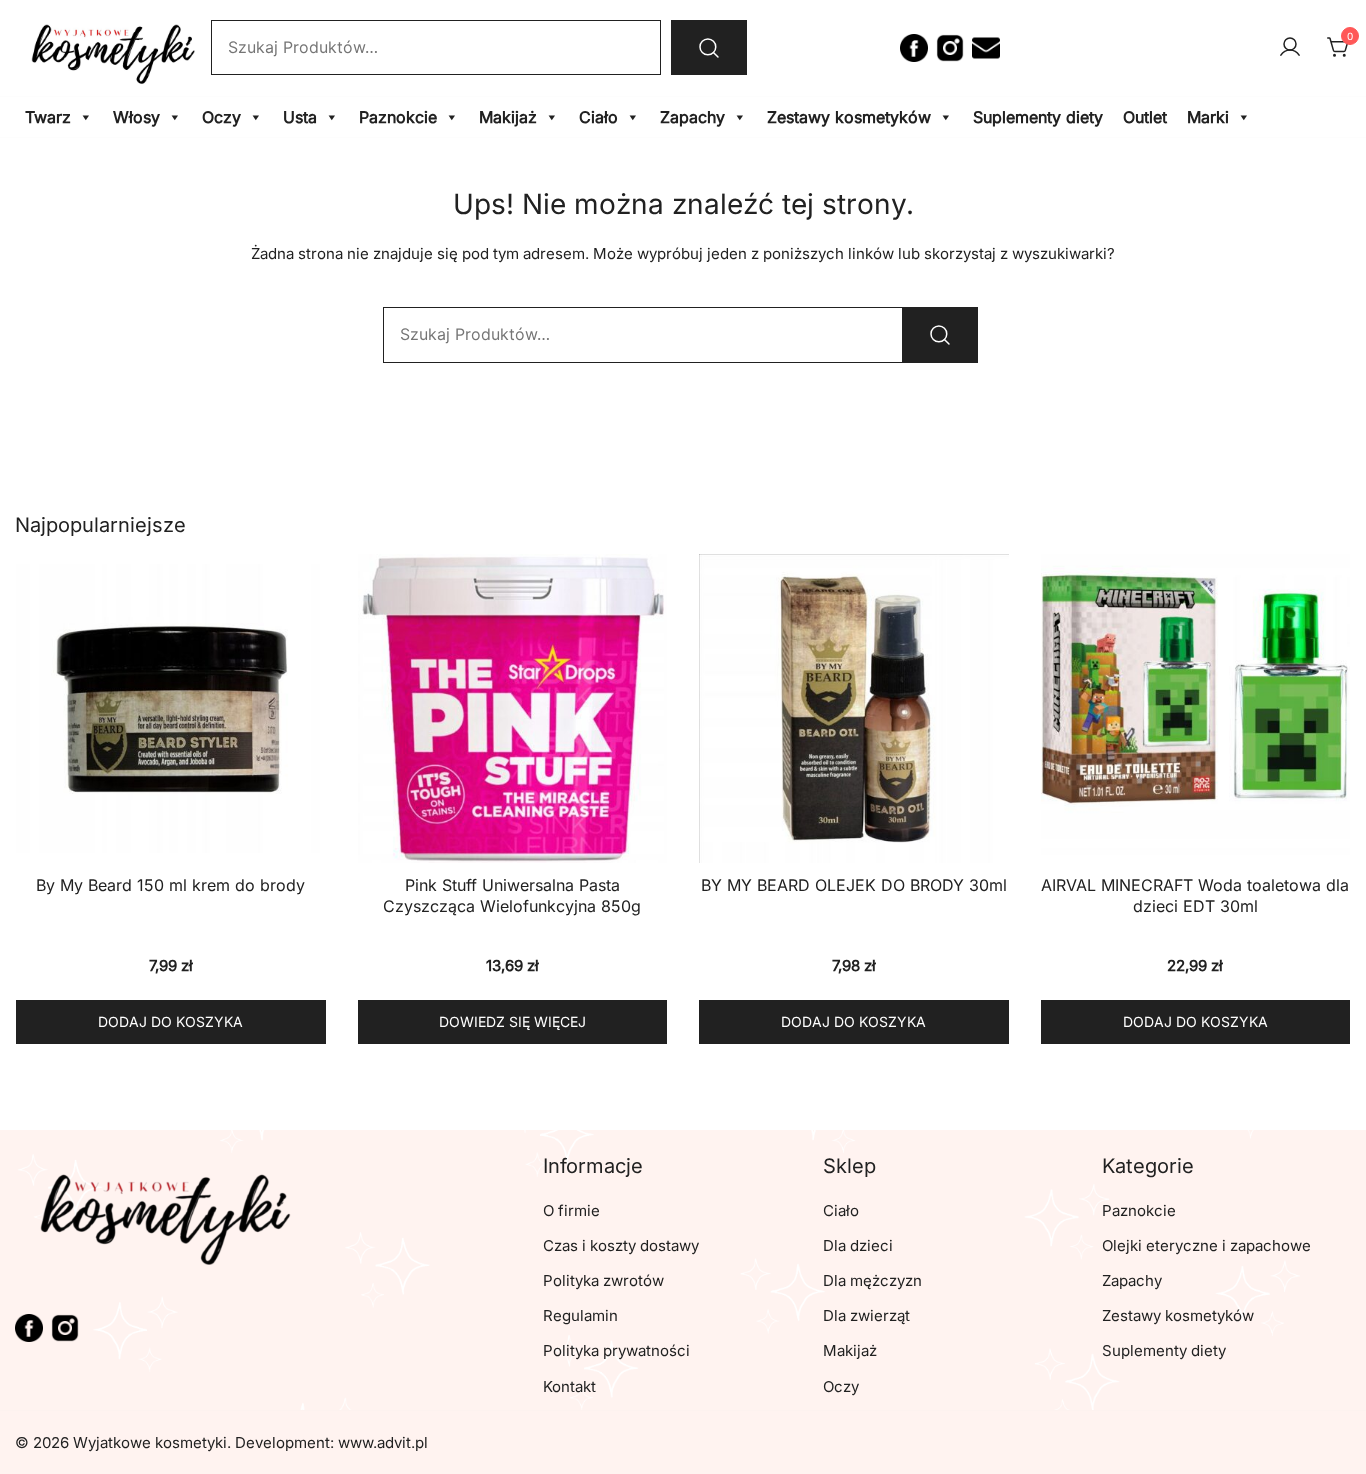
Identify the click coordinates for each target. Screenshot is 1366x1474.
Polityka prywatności (616, 1350)
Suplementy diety (1038, 117)
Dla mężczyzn (872, 1280)
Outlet (1145, 117)
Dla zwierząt (866, 1315)
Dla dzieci (858, 1245)
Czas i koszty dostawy (621, 1245)
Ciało (598, 117)
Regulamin (580, 1315)
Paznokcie (398, 117)
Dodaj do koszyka (170, 1021)
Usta (300, 117)
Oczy (221, 117)
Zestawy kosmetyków (849, 117)
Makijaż (508, 117)
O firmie (571, 1210)
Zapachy (692, 117)
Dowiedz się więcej (512, 1021)
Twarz (48, 117)
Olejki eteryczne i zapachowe (1206, 1245)
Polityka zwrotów (603, 1280)
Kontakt (569, 1386)
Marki (1208, 117)
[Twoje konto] (1290, 48)
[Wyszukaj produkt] (709, 47)
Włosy (136, 117)
